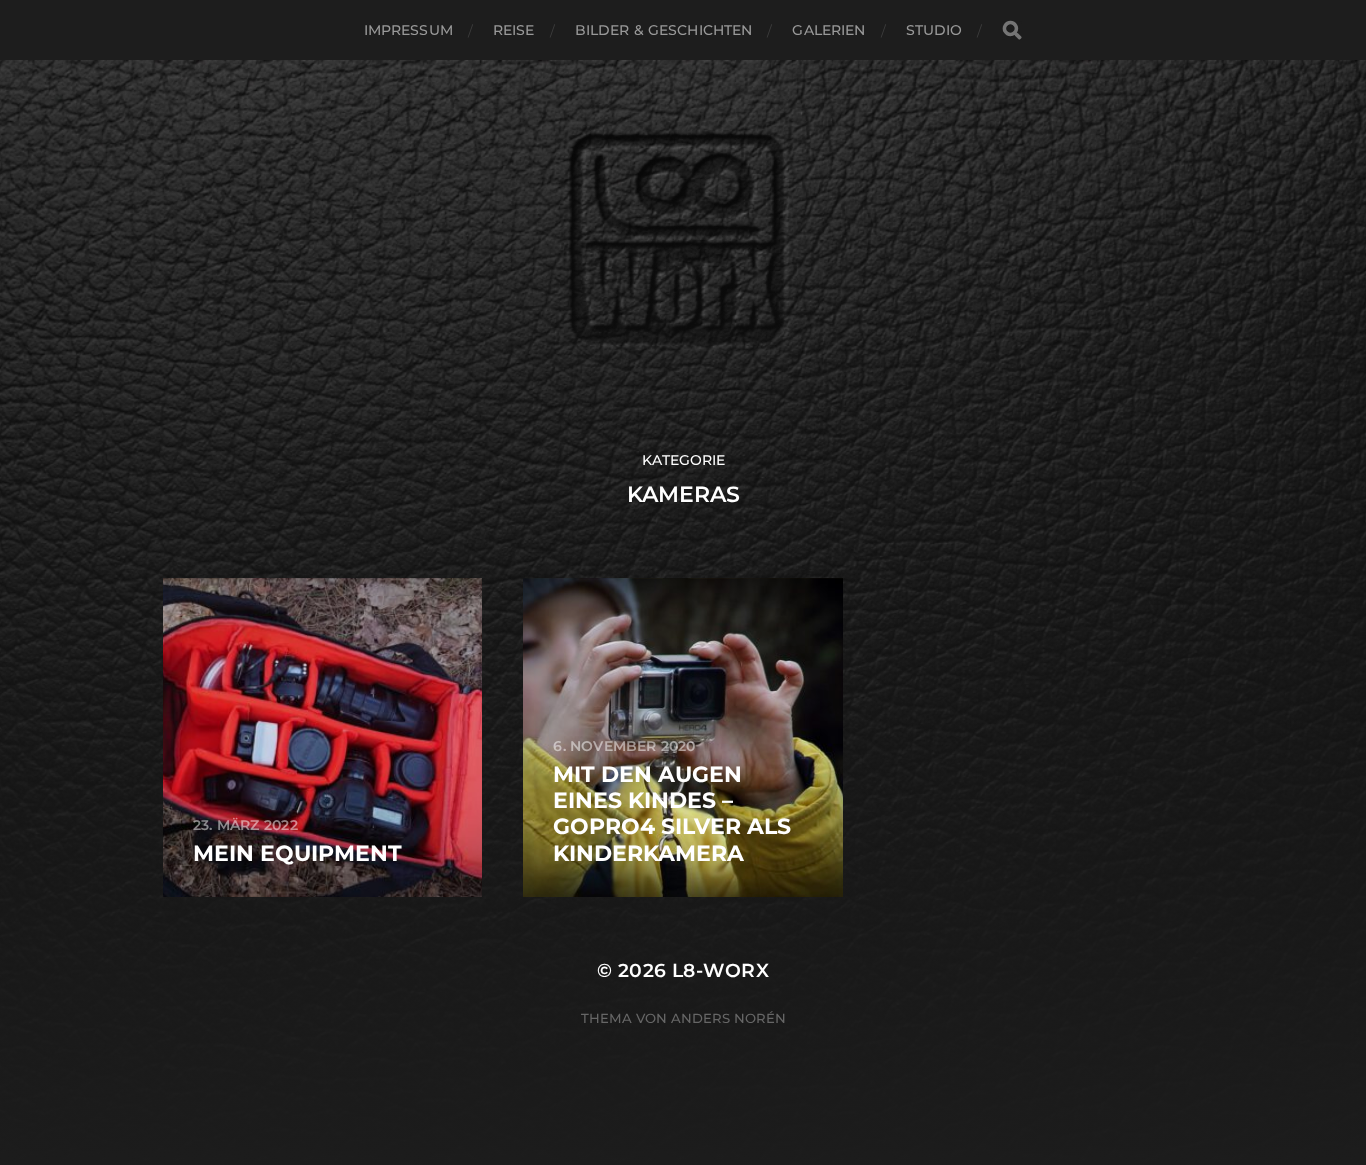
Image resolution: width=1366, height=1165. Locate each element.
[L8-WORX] (683, 255)
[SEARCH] (1012, 30)
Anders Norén (728, 1018)
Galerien (828, 30)
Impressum (408, 30)
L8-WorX (720, 970)
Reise (514, 30)
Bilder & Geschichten (664, 30)
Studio (934, 30)
